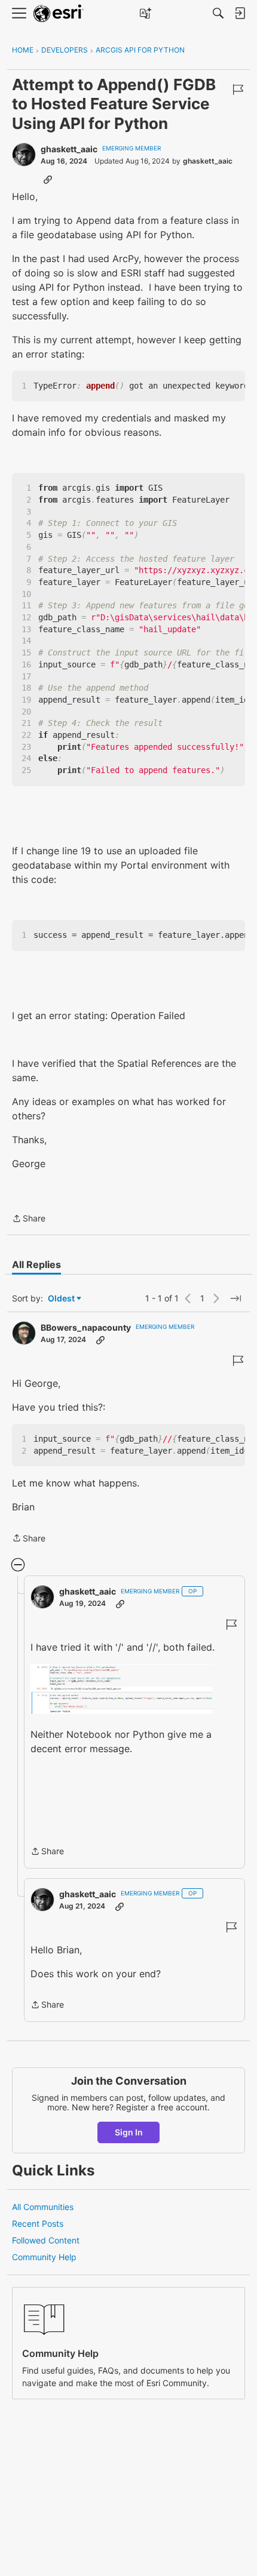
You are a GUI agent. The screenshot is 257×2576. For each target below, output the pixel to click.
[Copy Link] (48, 179)
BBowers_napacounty (86, 1327)
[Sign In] (240, 13)
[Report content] (238, 90)
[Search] (218, 13)
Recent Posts (38, 2223)
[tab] (36, 1264)
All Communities (43, 2207)
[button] (122, 1689)
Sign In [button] (129, 2132)
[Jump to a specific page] (235, 1298)
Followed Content (46, 2240)
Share (29, 1219)
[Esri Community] (59, 13)
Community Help (44, 2257)
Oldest (62, 1299)
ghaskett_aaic (69, 149)
